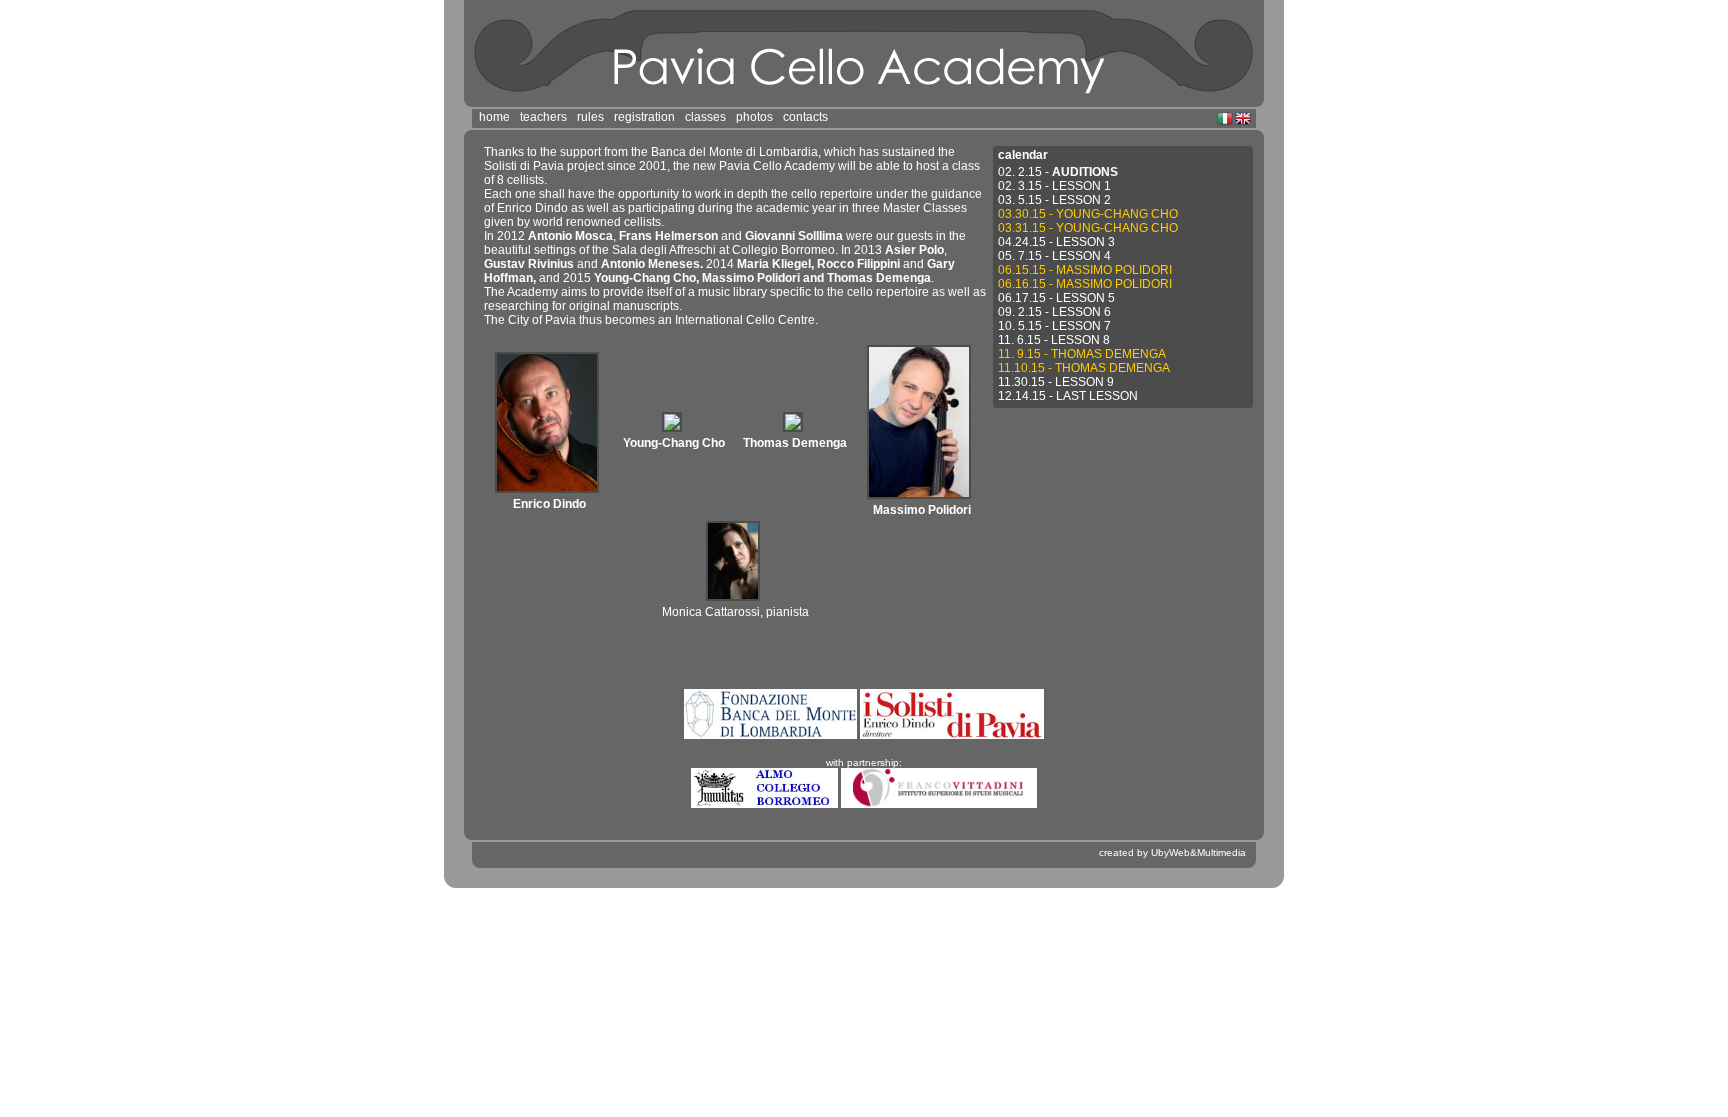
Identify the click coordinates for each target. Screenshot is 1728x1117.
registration (644, 117)
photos (754, 117)
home (494, 117)
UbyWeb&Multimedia (1198, 852)
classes (705, 117)
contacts (805, 117)
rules (590, 117)
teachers (543, 117)
